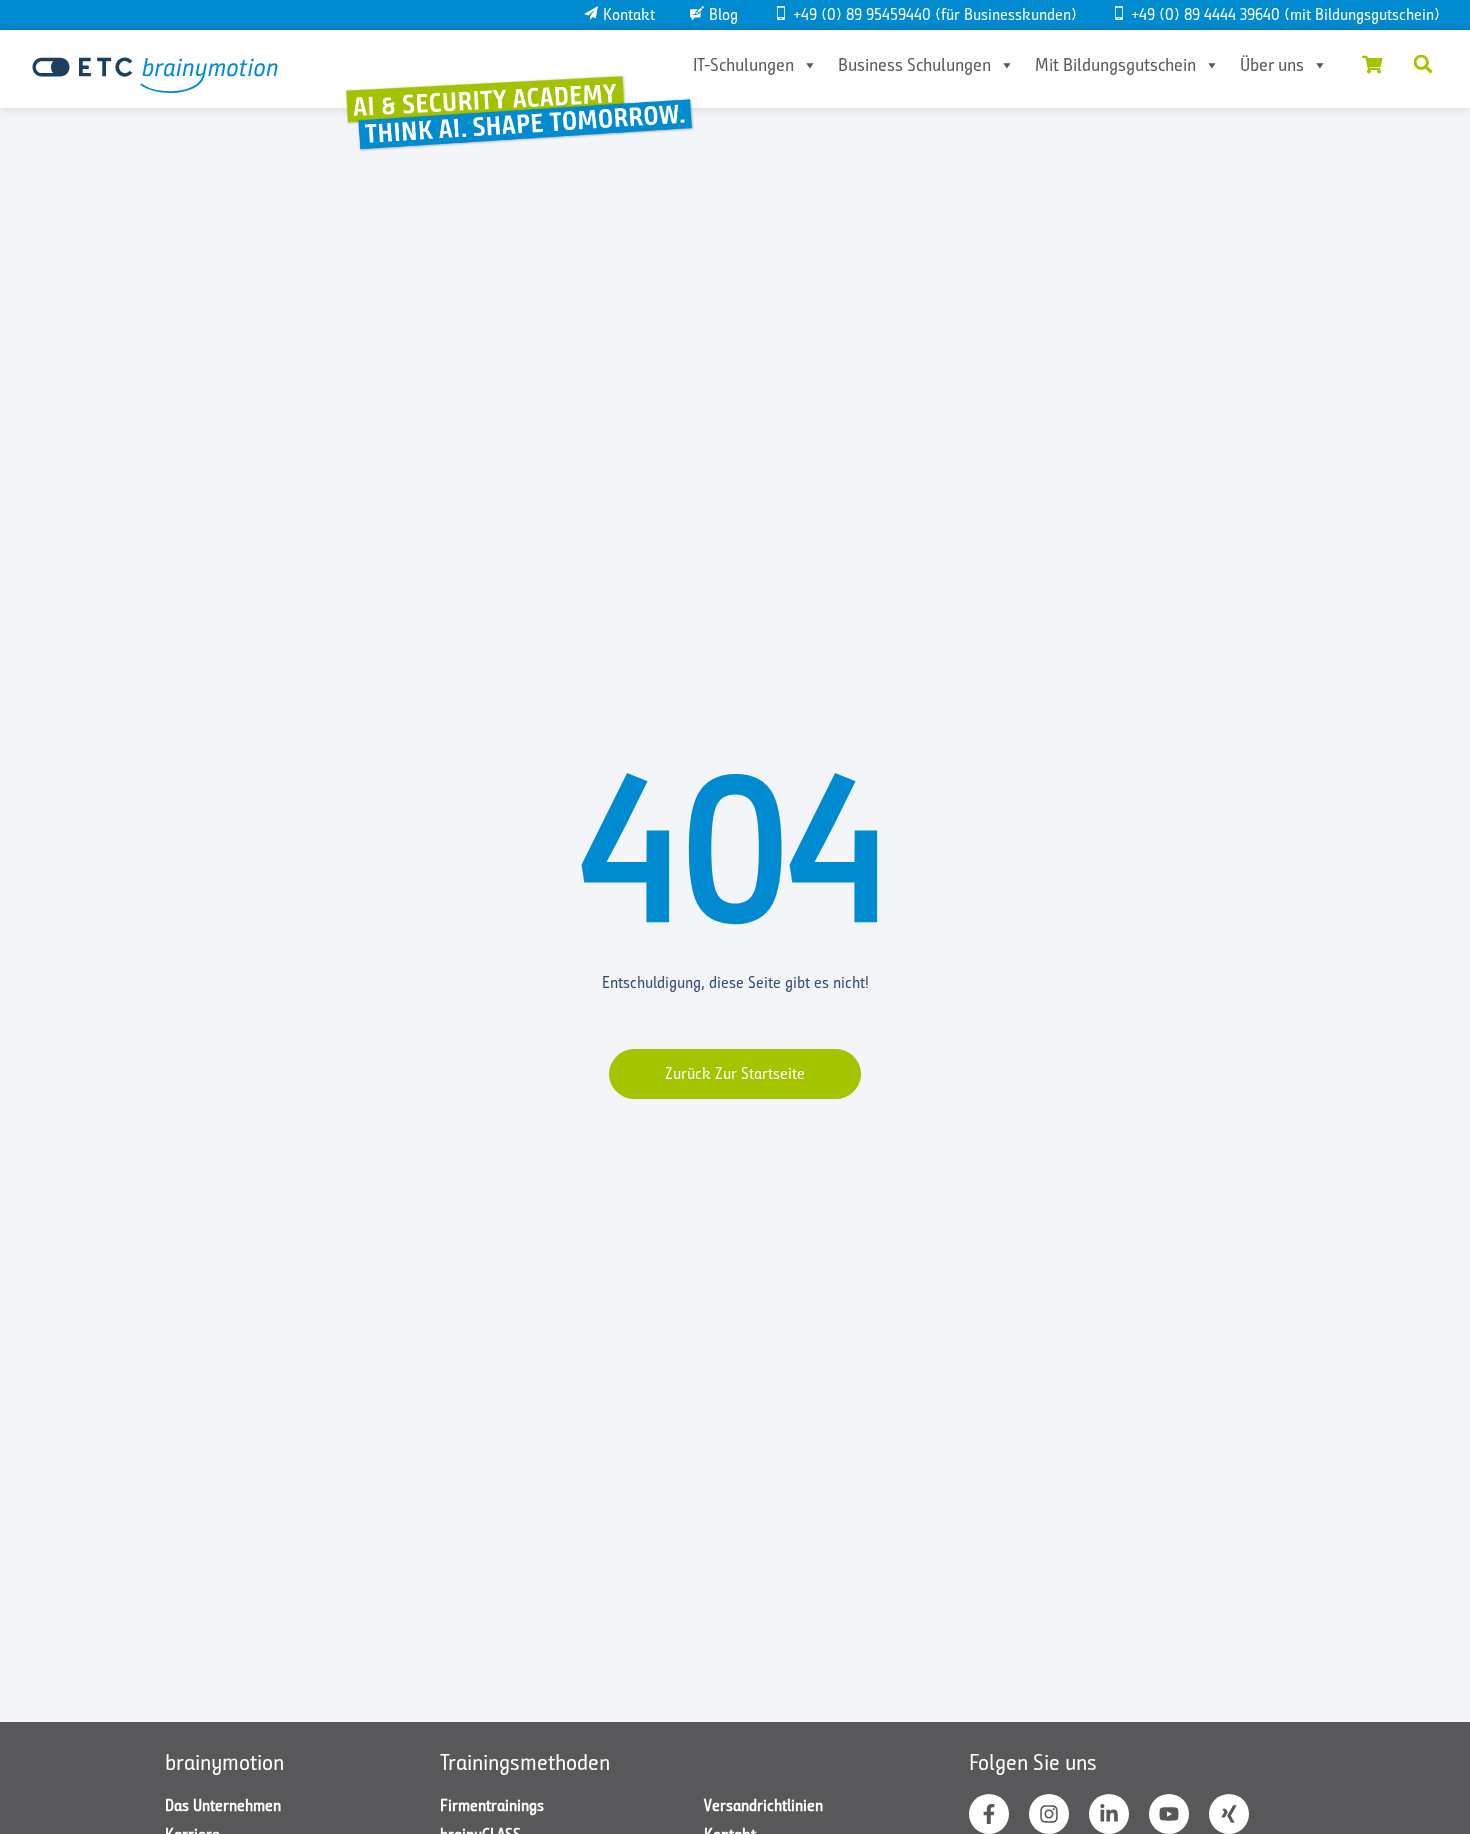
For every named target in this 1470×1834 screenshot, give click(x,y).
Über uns (1272, 65)
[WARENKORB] (1372, 64)
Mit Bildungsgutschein (1115, 65)
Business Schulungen (914, 65)
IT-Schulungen (743, 65)
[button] (1423, 64)
